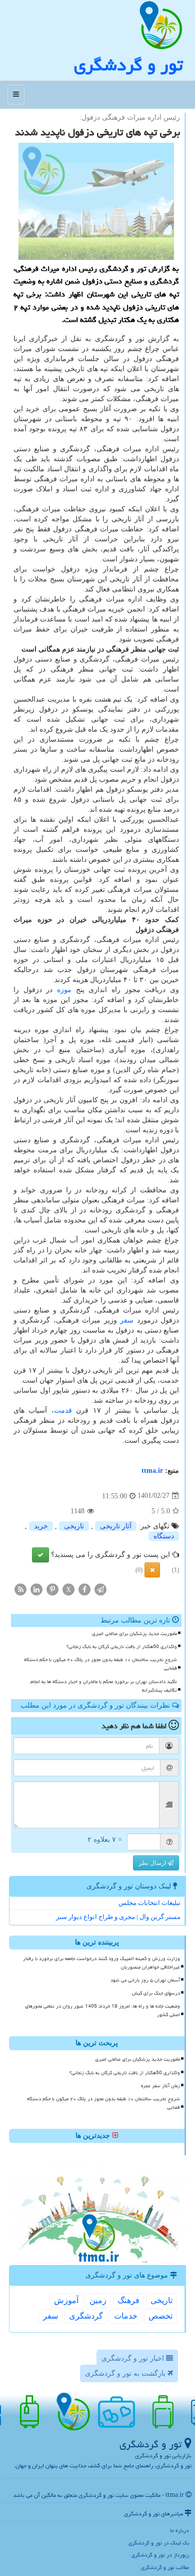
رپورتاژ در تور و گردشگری (160, 2555)
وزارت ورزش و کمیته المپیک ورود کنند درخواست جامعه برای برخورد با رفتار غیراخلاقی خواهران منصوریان (101, 1963)
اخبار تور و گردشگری (134, 2358)
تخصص (160, 2316)
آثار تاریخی (116, 1526)
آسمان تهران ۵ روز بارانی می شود (145, 1980)
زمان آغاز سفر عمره (160, 2086)
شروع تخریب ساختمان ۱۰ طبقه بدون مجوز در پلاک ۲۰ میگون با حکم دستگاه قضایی (100, 1664)
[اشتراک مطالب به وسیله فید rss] (20, 1589)
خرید (41, 1526)
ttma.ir (152, 1471)
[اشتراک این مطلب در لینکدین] (36, 1589)
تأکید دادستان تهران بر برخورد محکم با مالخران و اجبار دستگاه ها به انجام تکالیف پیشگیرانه (104, 1686)
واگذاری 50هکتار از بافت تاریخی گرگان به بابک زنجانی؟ (122, 1647)
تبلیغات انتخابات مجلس (149, 1903)
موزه (64, 990)
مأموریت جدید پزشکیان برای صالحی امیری (134, 1634)
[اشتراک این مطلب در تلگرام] (100, 1589)
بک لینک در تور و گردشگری (159, 2543)
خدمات (126, 2316)
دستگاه (164, 1536)
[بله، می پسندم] (40, 1555)
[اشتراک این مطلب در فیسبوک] (84, 1589)
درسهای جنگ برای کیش (156, 1993)
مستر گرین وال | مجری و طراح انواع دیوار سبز (118, 1917)
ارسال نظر (153, 1863)
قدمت (63, 1410)
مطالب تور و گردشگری (165, 2567)
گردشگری (86, 2316)
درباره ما (179, 2530)
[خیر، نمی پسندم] (152, 1570)
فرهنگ (128, 2300)
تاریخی (74, 1526)
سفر (127, 1320)
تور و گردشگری (128, 65)
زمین (98, 2300)
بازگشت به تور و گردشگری (126, 2373)
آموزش (66, 2300)
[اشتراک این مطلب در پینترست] (52, 1589)
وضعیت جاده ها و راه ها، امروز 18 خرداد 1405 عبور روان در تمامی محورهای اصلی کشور (102, 2010)
